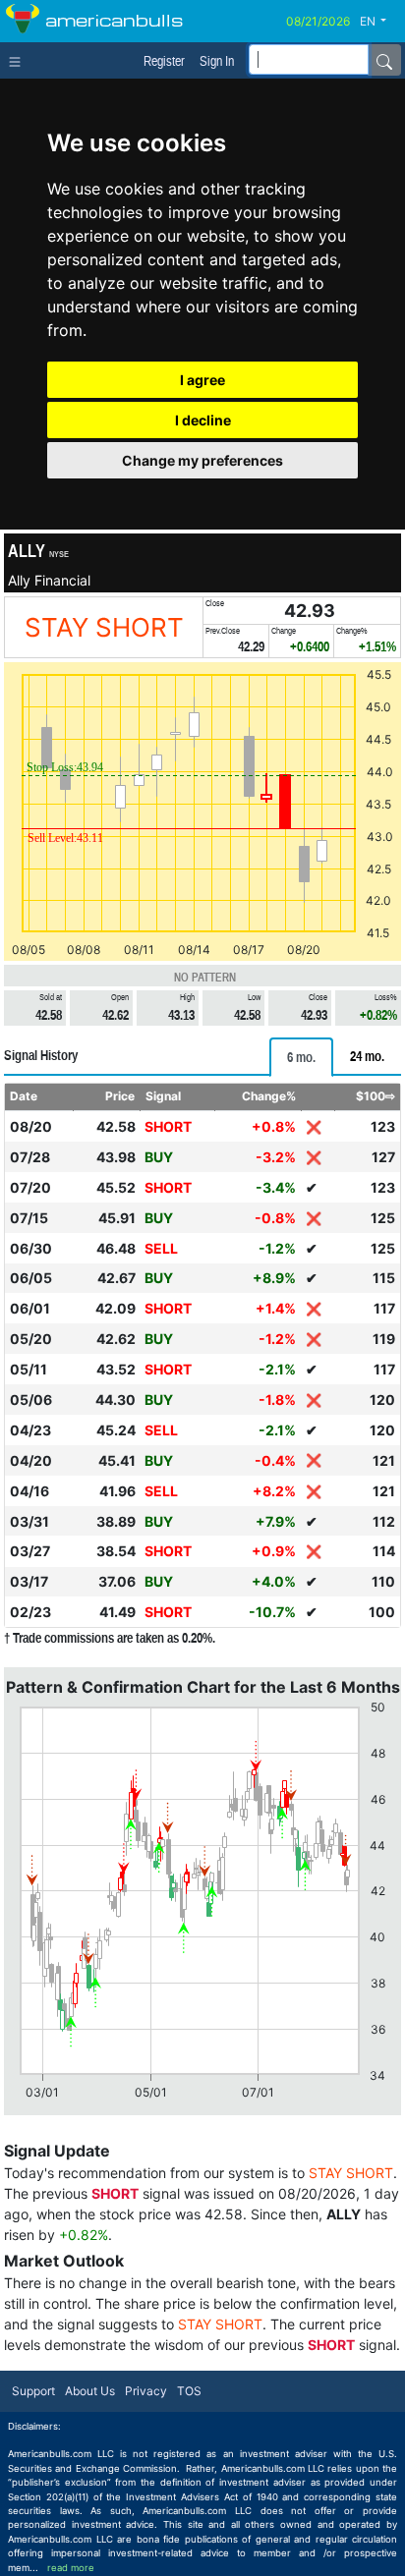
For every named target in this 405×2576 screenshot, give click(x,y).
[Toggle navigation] (19, 60)
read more (71, 2568)
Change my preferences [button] (202, 460)
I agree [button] (202, 380)
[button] (380, 22)
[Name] (384, 60)
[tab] (301, 1057)
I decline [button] (203, 420)
